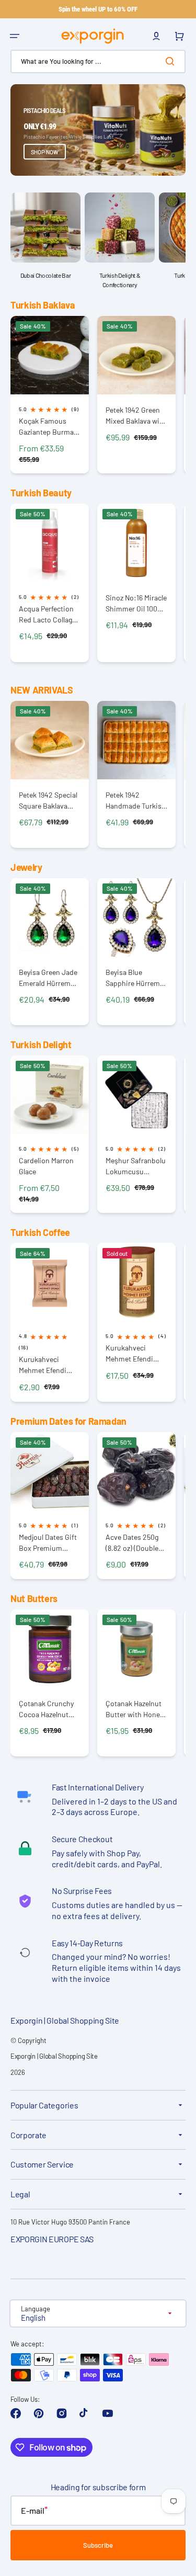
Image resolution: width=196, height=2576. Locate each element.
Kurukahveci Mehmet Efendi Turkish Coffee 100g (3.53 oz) (43, 1365)
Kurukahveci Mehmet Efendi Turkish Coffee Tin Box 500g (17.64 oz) (136, 1353)
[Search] (172, 61)
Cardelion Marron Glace (46, 1166)
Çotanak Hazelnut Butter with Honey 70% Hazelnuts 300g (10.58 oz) (134, 1709)
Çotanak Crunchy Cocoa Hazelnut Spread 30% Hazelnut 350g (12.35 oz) (46, 1709)
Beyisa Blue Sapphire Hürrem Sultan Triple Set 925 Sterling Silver (134, 978)
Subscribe (98, 2545)
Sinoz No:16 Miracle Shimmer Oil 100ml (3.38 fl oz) (136, 603)
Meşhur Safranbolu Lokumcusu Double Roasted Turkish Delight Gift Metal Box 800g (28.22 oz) (136, 1166)
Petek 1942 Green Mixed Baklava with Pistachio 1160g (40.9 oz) (136, 416)
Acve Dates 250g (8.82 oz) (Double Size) (132, 1543)
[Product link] (50, 395)
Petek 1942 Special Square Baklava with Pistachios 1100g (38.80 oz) (48, 801)
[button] (15, 36)
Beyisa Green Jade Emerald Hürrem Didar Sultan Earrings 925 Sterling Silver (48, 978)
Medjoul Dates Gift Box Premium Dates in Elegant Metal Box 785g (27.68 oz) (48, 1543)
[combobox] (98, 61)
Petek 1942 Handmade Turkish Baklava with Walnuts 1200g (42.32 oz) (136, 801)
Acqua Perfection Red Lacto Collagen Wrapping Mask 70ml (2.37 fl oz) (49, 614)
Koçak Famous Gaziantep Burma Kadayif (46, 427)
